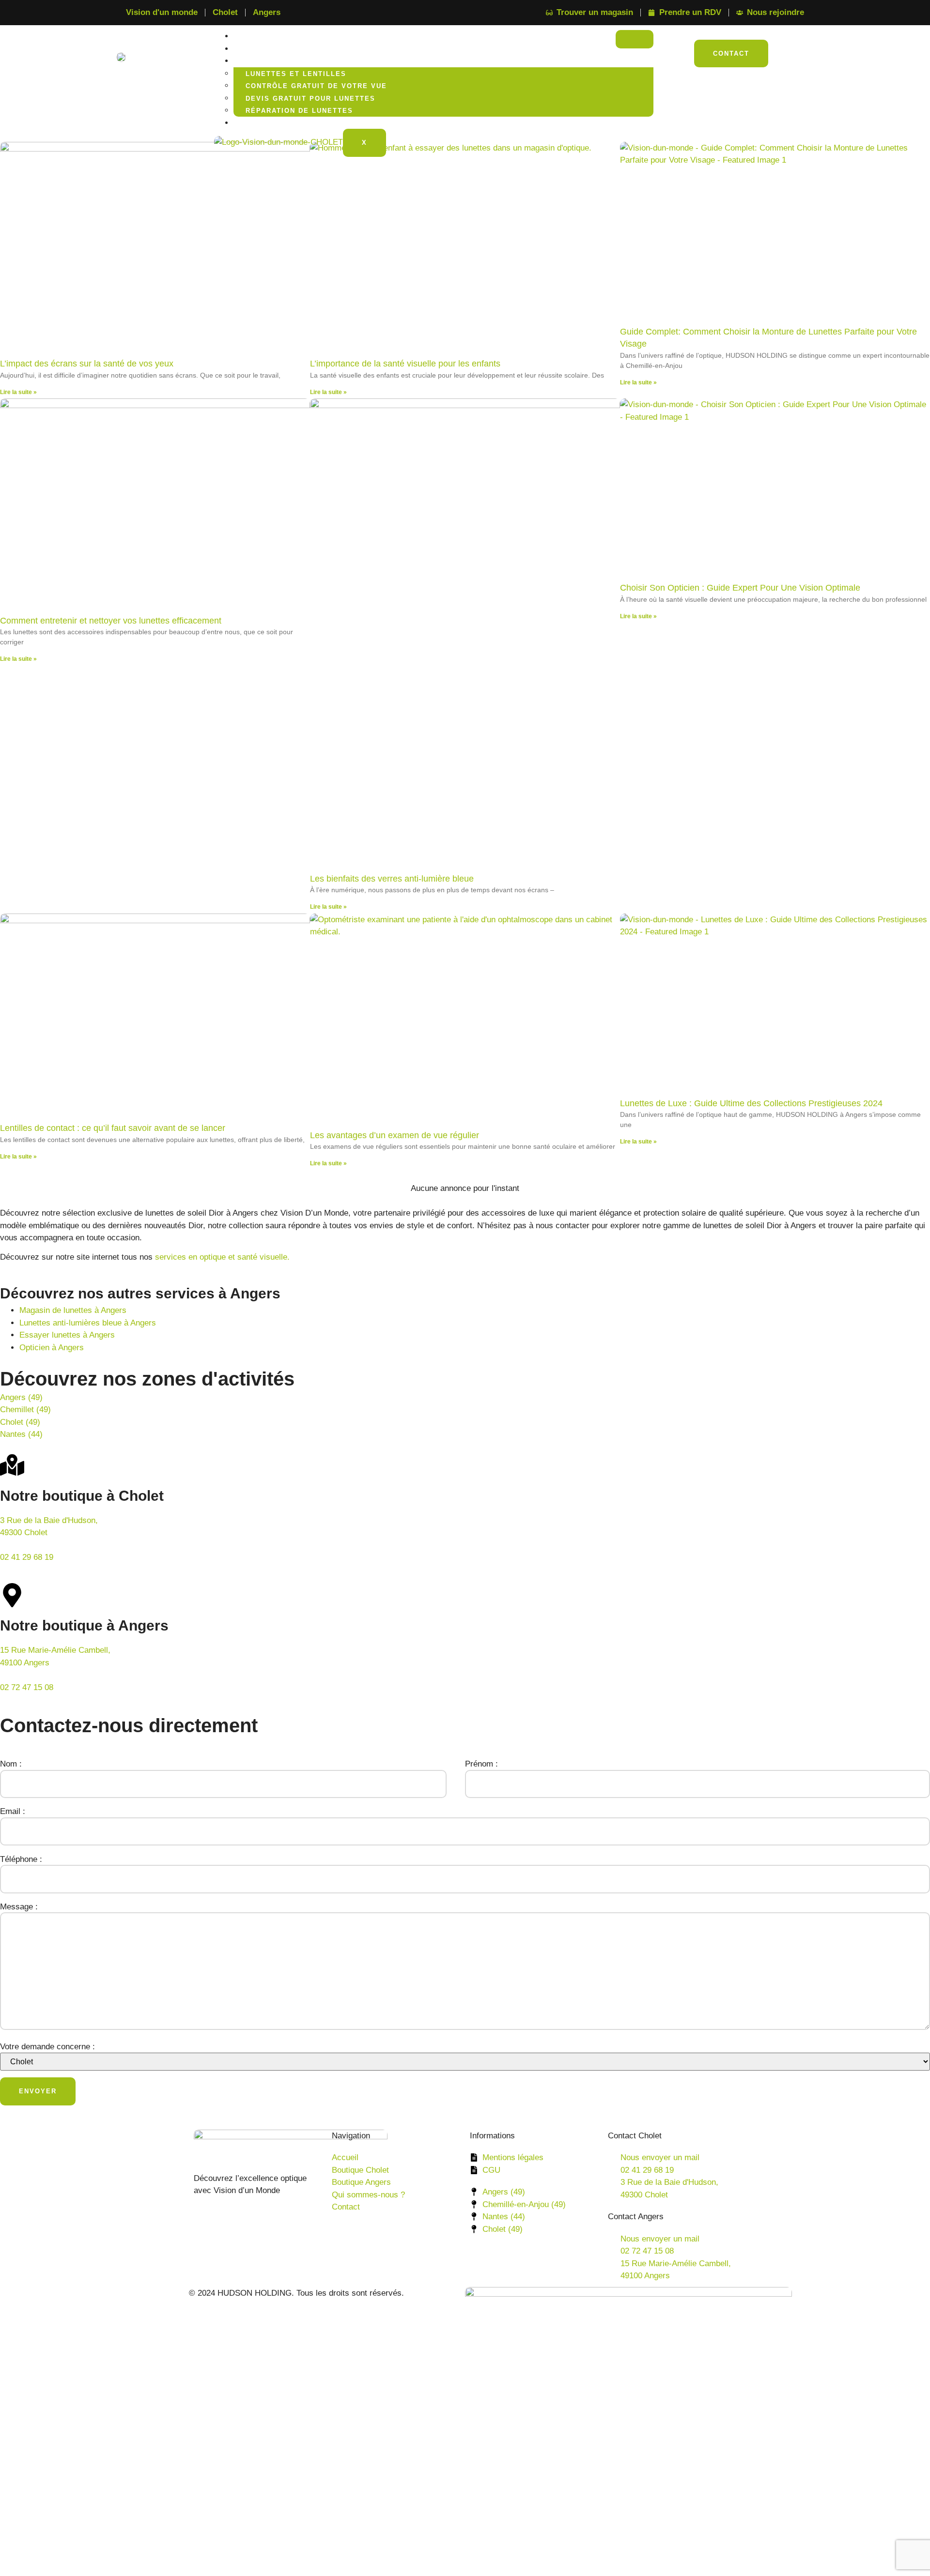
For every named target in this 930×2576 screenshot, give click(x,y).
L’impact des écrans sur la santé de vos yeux (87, 364)
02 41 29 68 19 (27, 1557)
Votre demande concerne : (47, 2047)
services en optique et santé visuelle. (222, 1257)
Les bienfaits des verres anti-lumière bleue (392, 879)
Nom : (11, 1764)
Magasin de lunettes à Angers (73, 1310)
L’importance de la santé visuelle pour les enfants (405, 364)
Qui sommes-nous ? (283, 123)
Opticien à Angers (52, 1348)
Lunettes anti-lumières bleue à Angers (88, 1323)
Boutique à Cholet (282, 37)
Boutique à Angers (283, 49)
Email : (13, 1811)
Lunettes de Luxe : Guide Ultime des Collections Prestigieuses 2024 (751, 1103)
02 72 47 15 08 (27, 1687)
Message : (19, 1907)
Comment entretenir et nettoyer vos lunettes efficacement (111, 621)
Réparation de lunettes (299, 111)
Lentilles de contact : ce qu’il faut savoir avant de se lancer (113, 1128)
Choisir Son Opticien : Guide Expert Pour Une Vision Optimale (740, 588)
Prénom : (481, 1764)
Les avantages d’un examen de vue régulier (395, 1135)
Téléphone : (21, 1859)
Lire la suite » (18, 392)
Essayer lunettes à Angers (67, 1335)
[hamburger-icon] (635, 39)
